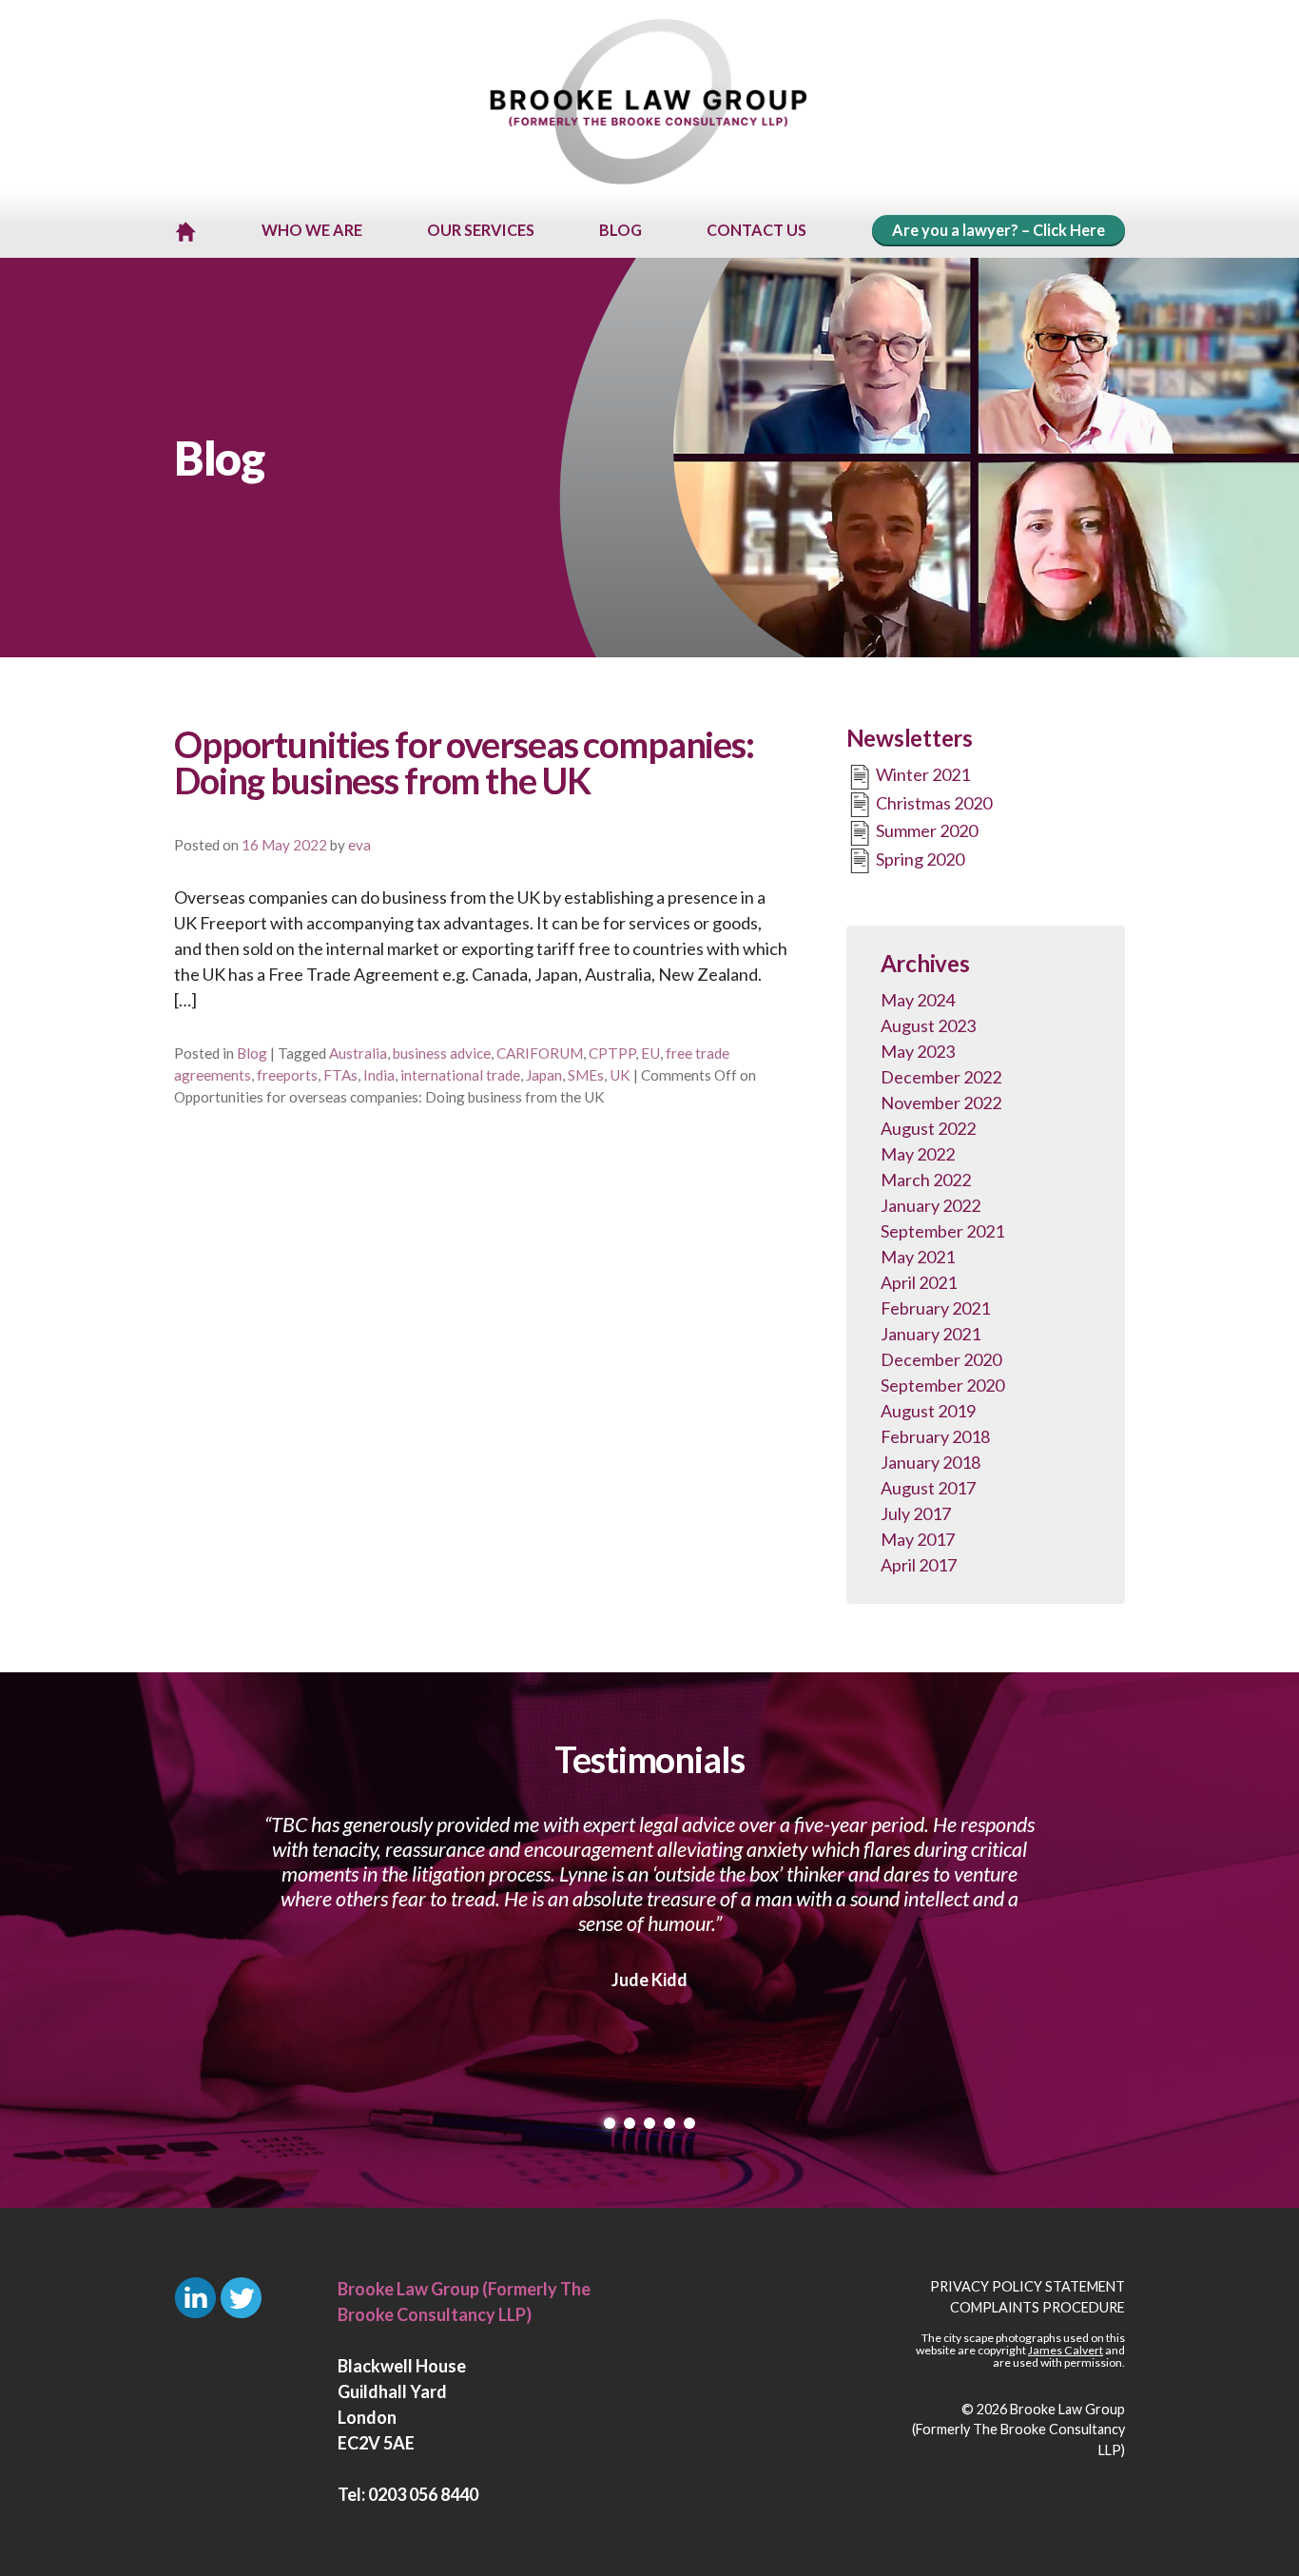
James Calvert (1066, 2350)
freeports (287, 1075)
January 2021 (931, 1334)
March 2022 (926, 1180)
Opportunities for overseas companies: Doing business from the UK (464, 762)
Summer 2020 (925, 830)
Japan (544, 1075)
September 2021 (942, 1231)
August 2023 (928, 1025)
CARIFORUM (540, 1053)
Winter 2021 (921, 774)
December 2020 (941, 1359)
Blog (252, 1053)
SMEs (586, 1075)
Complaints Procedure (1037, 2307)
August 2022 (928, 1128)
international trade (460, 1075)
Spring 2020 (919, 859)
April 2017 (919, 1565)
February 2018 (935, 1436)
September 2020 (942, 1385)
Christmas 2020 (932, 803)
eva (359, 845)
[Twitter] (241, 2298)
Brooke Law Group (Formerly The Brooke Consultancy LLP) (1018, 2430)
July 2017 (916, 1513)
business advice (442, 1053)
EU (650, 1053)
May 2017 (918, 1539)
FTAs (340, 1075)
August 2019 (928, 1411)
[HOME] (185, 231)
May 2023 (918, 1051)
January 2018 (931, 1462)
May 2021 (918, 1257)
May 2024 (918, 1000)
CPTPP (612, 1053)
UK (620, 1075)
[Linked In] (195, 2298)
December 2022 (941, 1077)
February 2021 (935, 1308)
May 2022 (918, 1154)
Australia (358, 1053)
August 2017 (928, 1488)
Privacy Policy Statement (1028, 2286)
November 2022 (941, 1103)
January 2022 (931, 1205)
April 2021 (919, 1282)
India (379, 1075)
